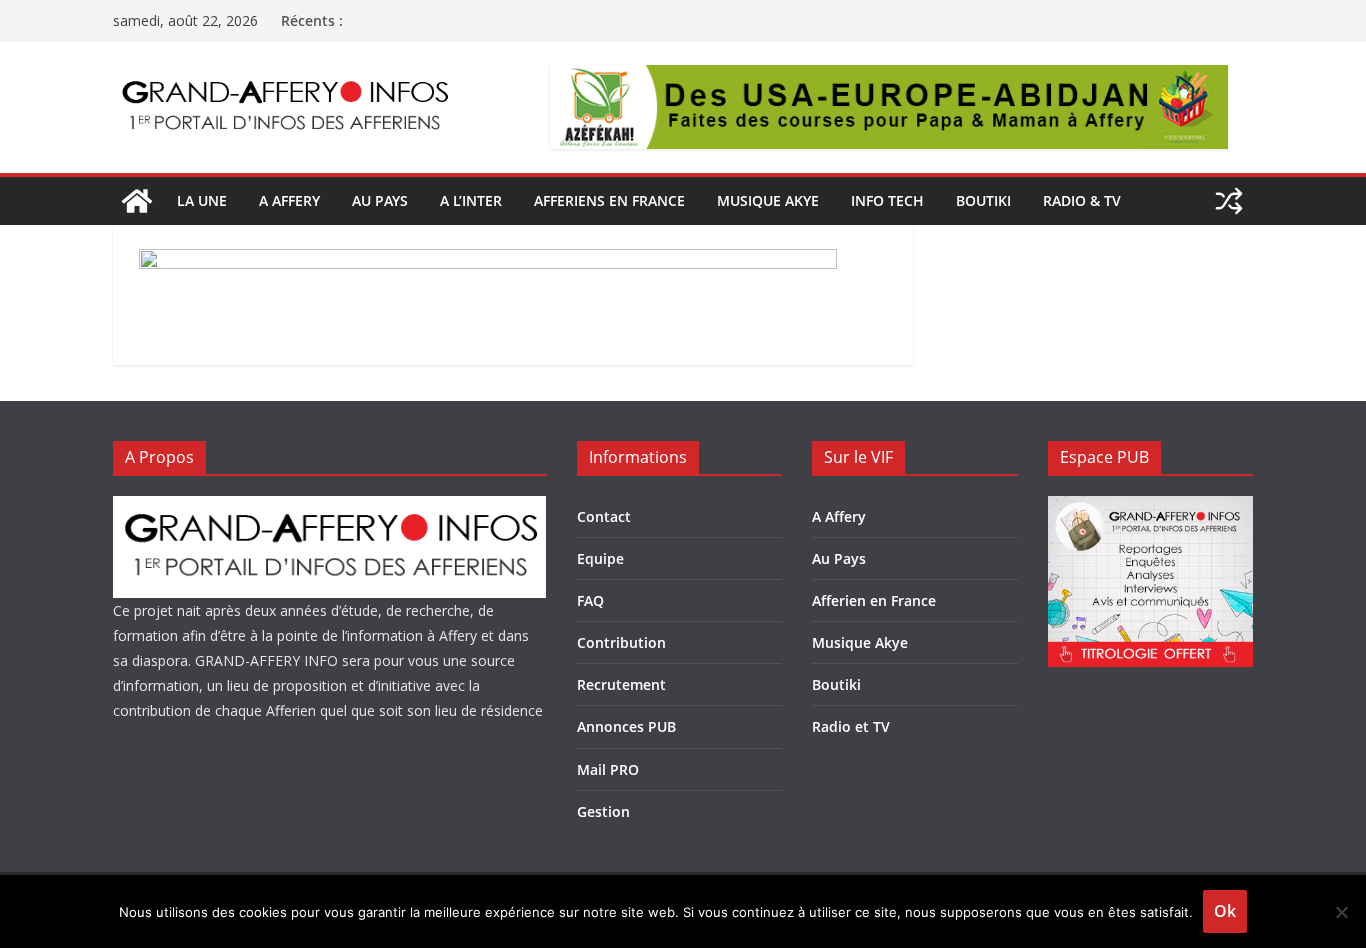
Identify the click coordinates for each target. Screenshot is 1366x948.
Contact (604, 516)
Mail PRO (608, 769)
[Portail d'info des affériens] (137, 201)
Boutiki (983, 200)
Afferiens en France (609, 200)
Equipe (600, 558)
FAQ (590, 600)
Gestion (603, 811)
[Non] (1341, 912)
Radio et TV (851, 726)
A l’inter (471, 200)
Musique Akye (768, 200)
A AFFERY (289, 200)
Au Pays (839, 558)
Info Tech (887, 200)
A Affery (839, 516)
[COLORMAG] (329, 508)
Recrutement (621, 684)
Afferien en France (874, 600)
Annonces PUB (626, 726)
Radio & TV (1082, 200)
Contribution (621, 642)
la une (202, 200)
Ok (1225, 911)
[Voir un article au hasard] (1229, 201)
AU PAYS (380, 200)
